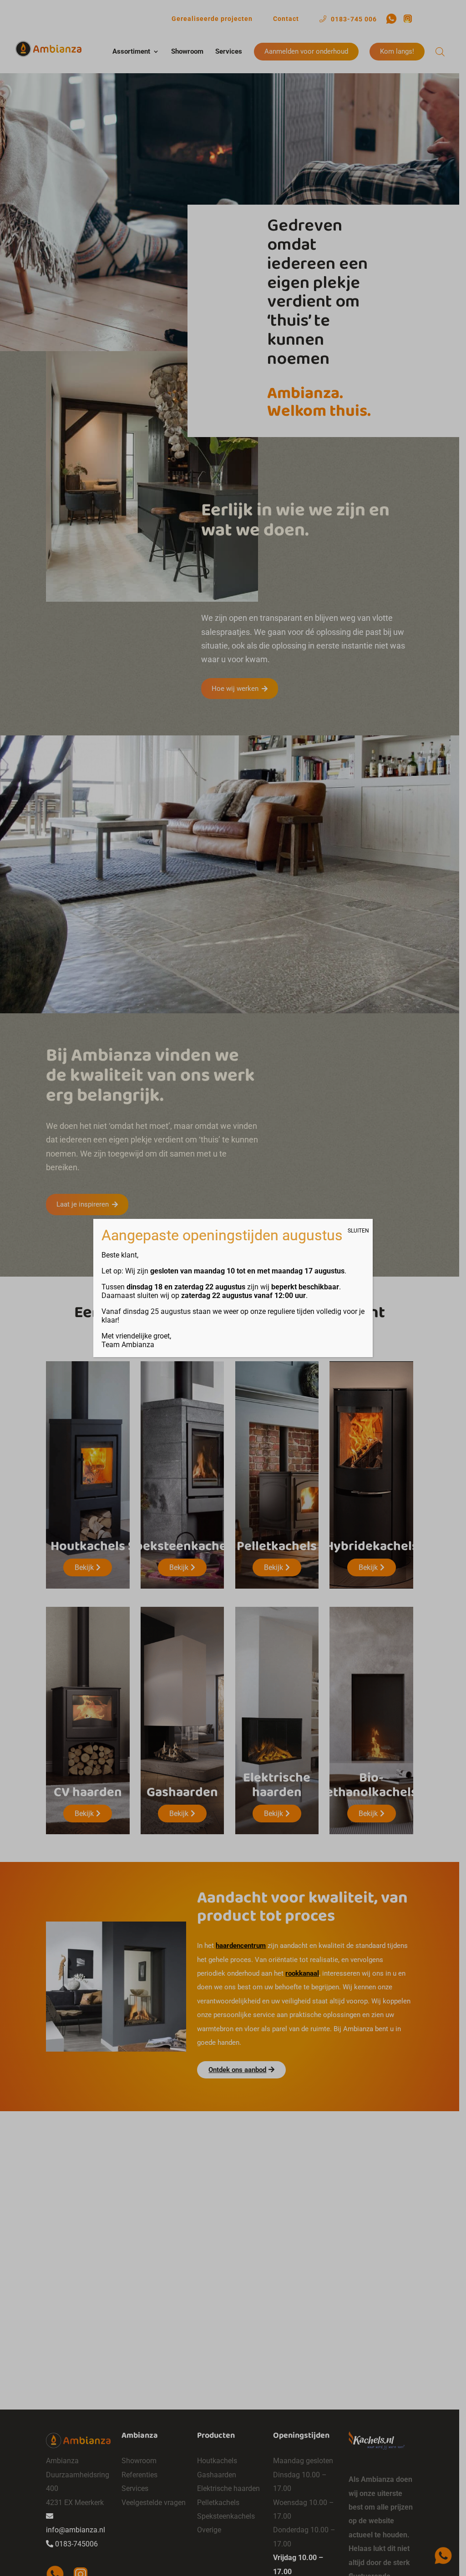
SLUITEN (358, 1231)
